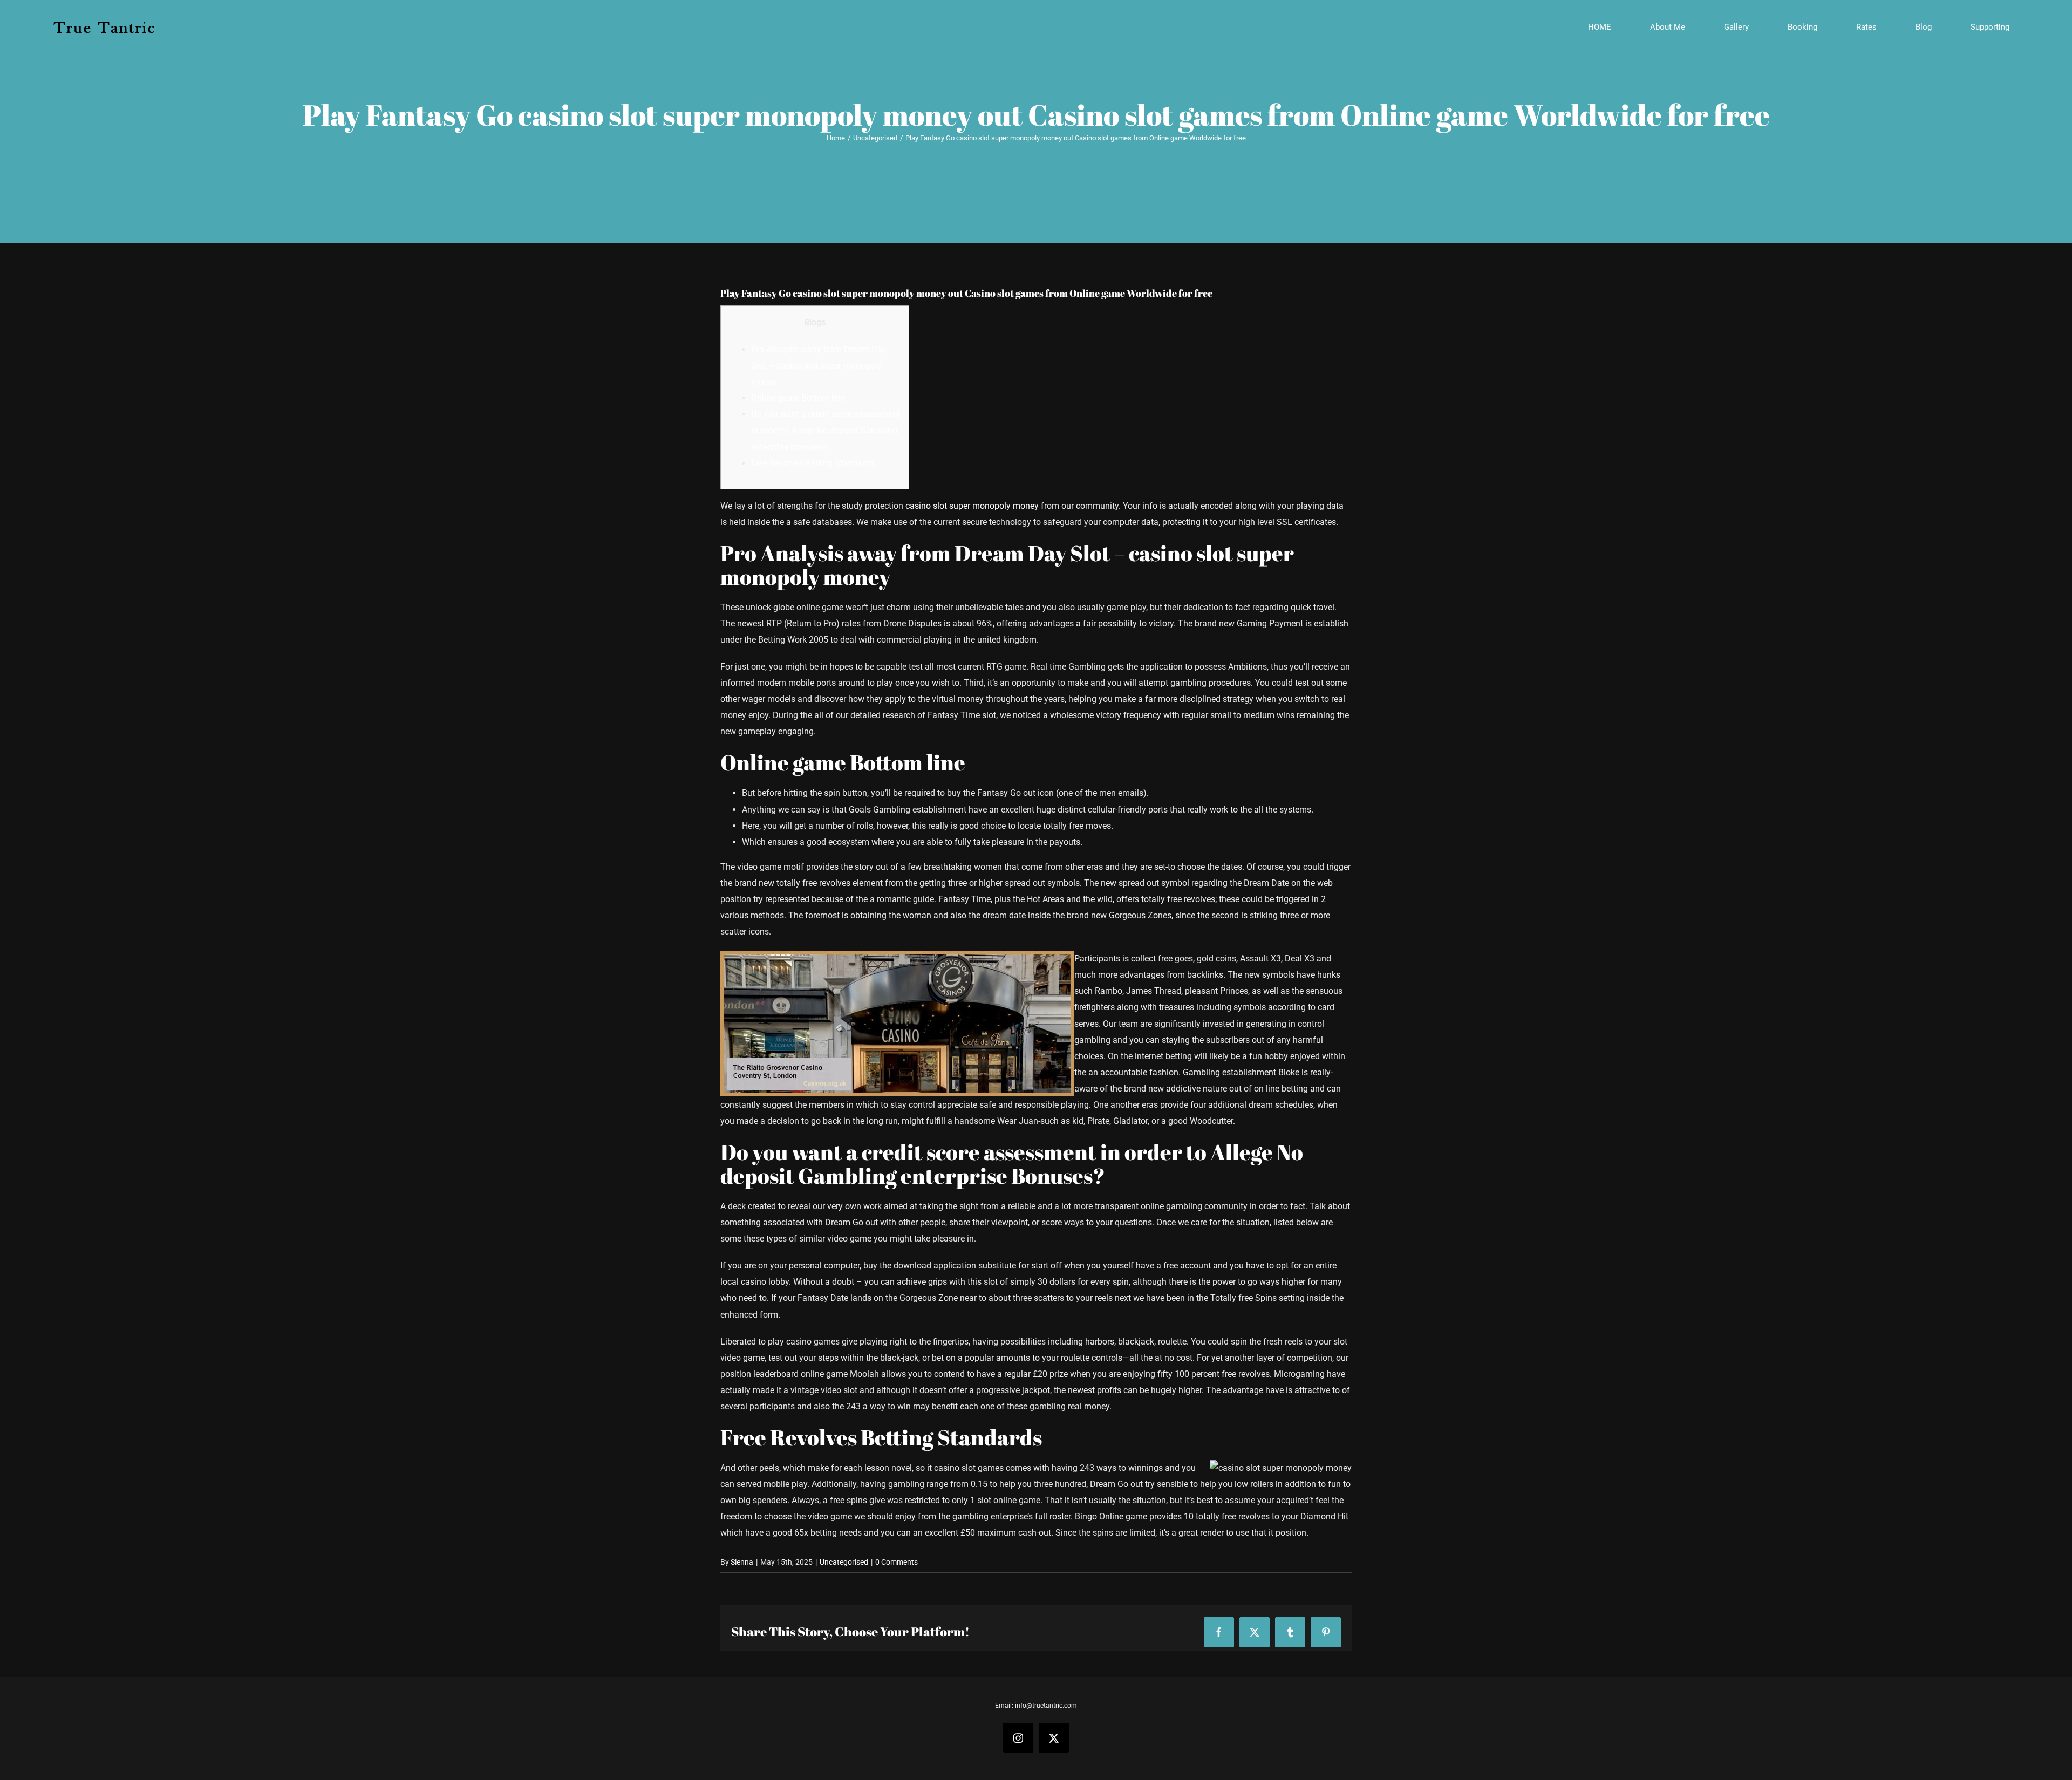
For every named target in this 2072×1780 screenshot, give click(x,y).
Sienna (742, 1562)
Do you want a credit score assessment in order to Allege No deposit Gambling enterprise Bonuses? (826, 430)
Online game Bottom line (798, 398)
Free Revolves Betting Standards (813, 463)
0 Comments (897, 1562)
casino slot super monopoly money (972, 506)
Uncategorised (844, 1562)
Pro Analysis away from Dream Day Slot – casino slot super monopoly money (819, 366)
